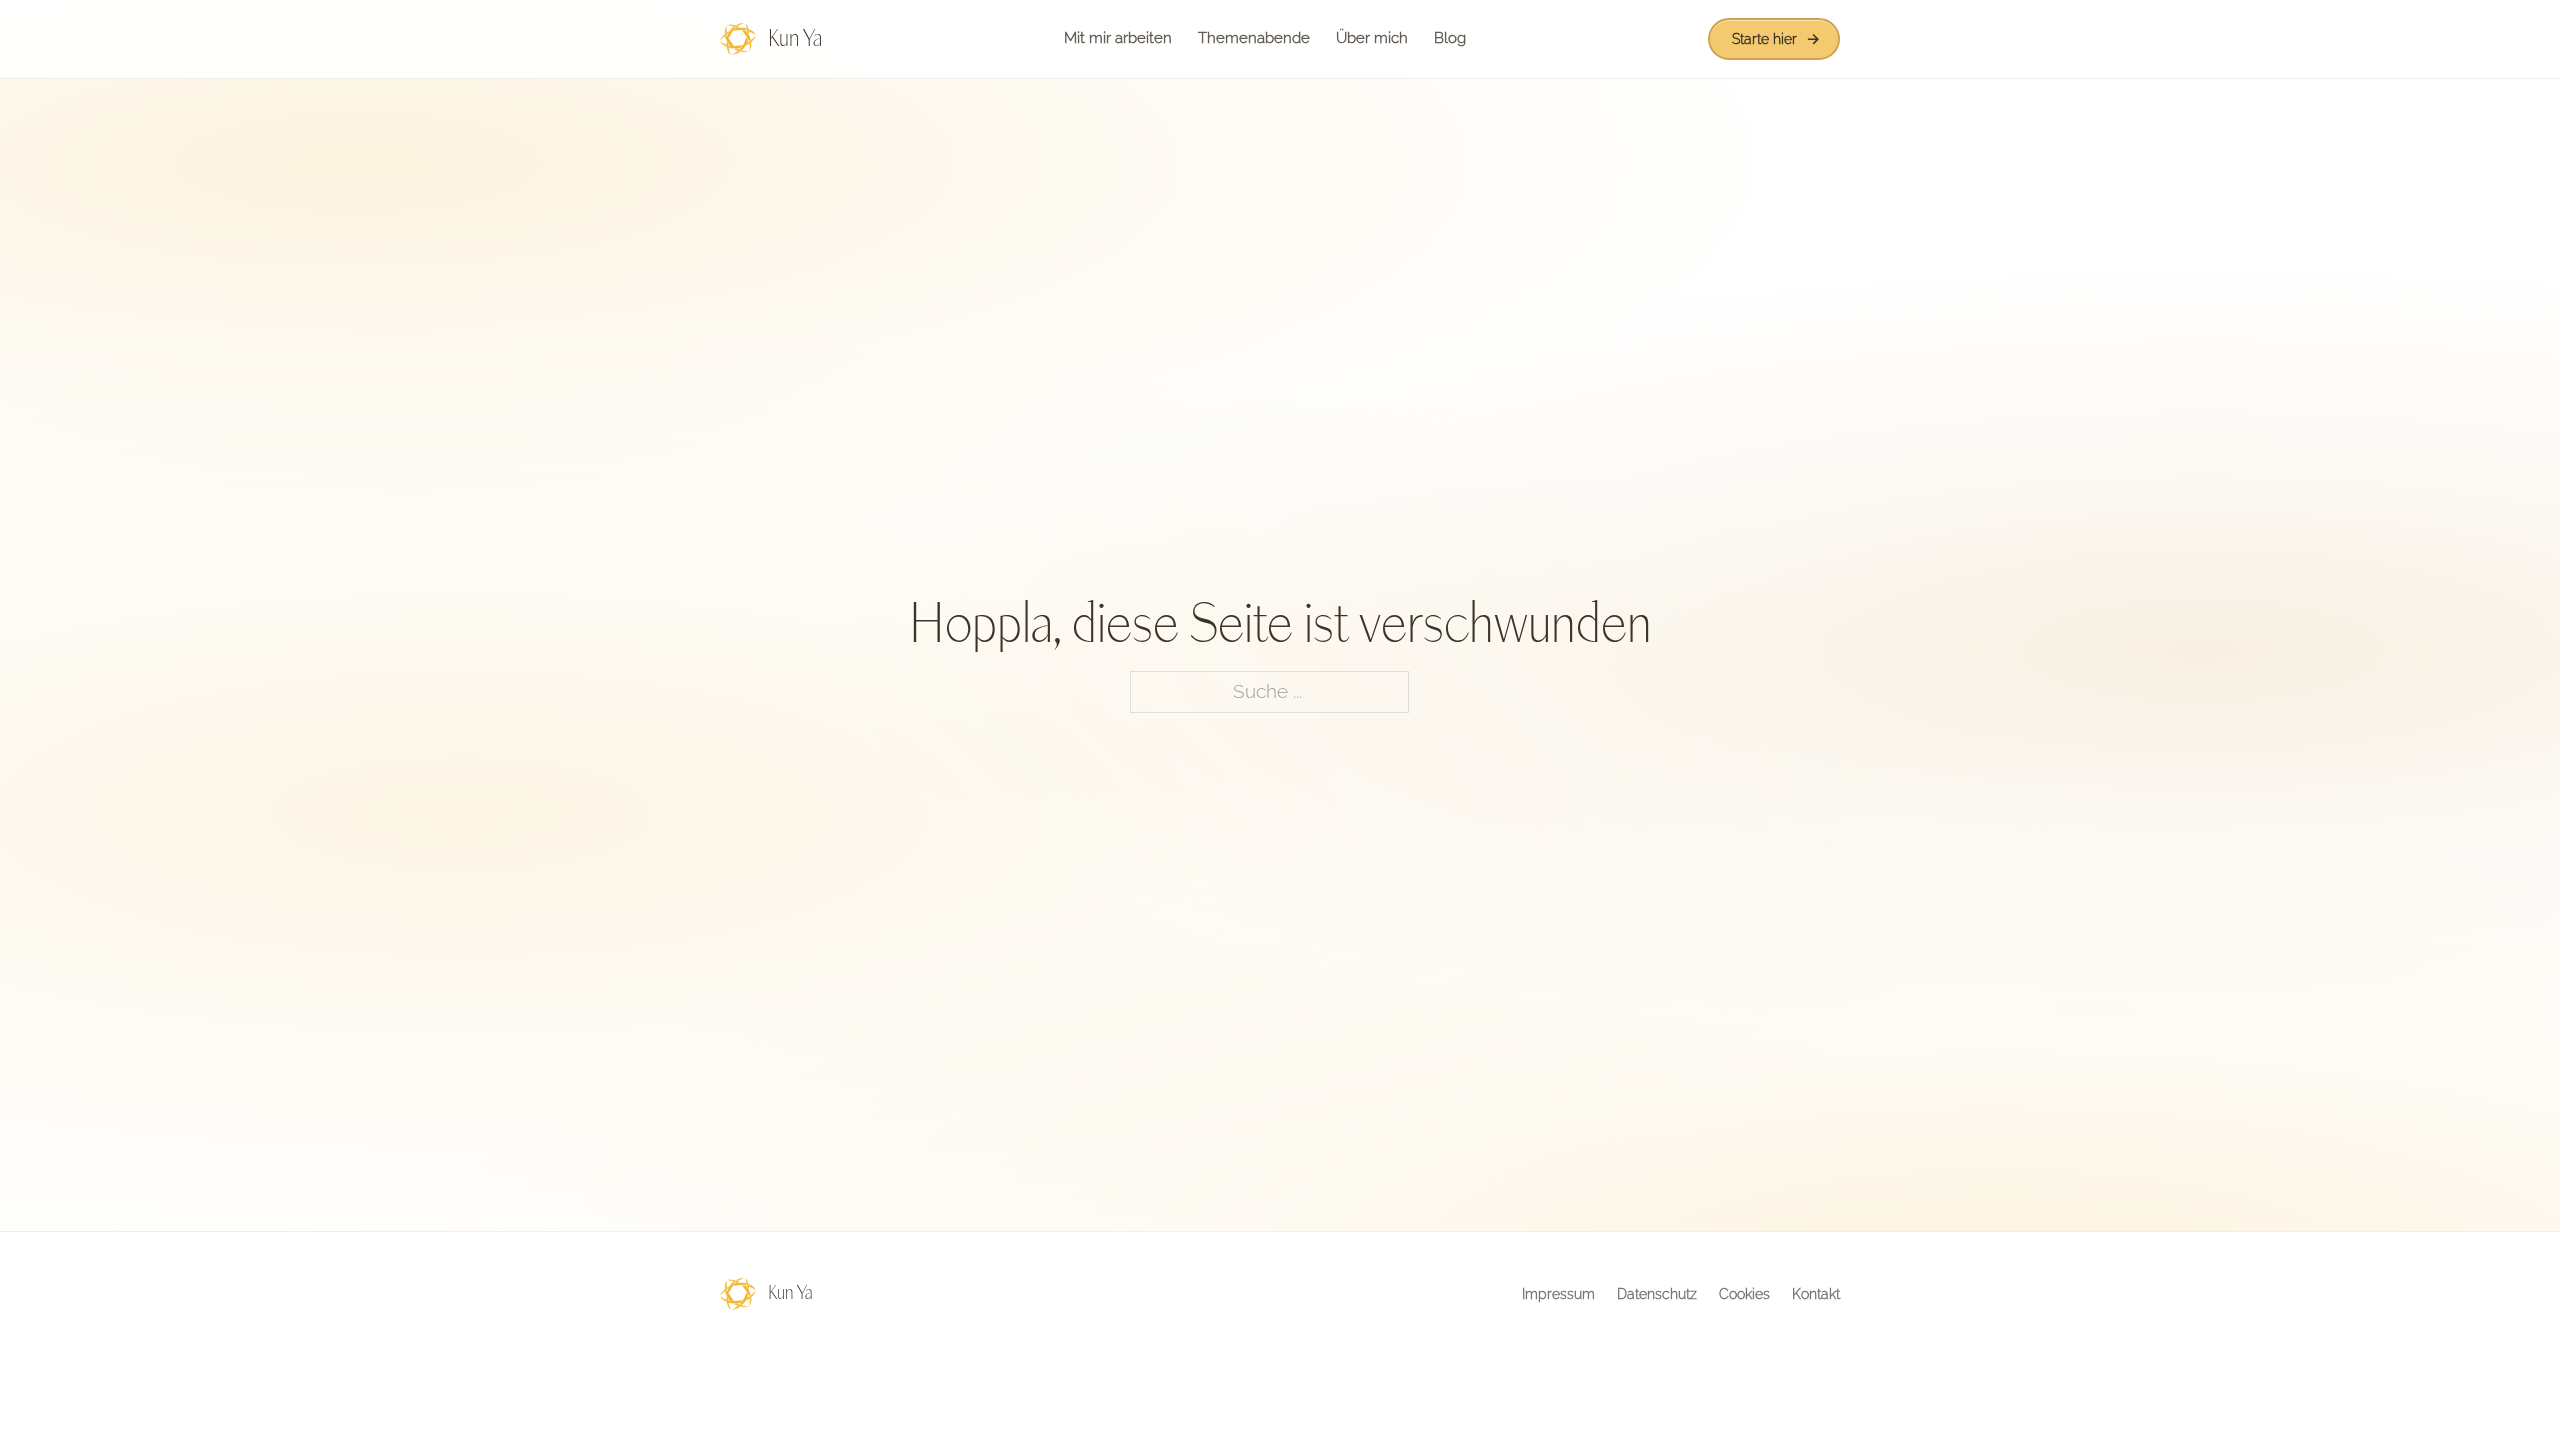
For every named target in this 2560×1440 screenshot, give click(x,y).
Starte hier (1764, 39)
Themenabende (1254, 38)
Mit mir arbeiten (1118, 38)
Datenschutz (1657, 1294)
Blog (1450, 38)
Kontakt (1816, 1294)
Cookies (1744, 1294)
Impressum (1558, 1294)
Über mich (1372, 38)
